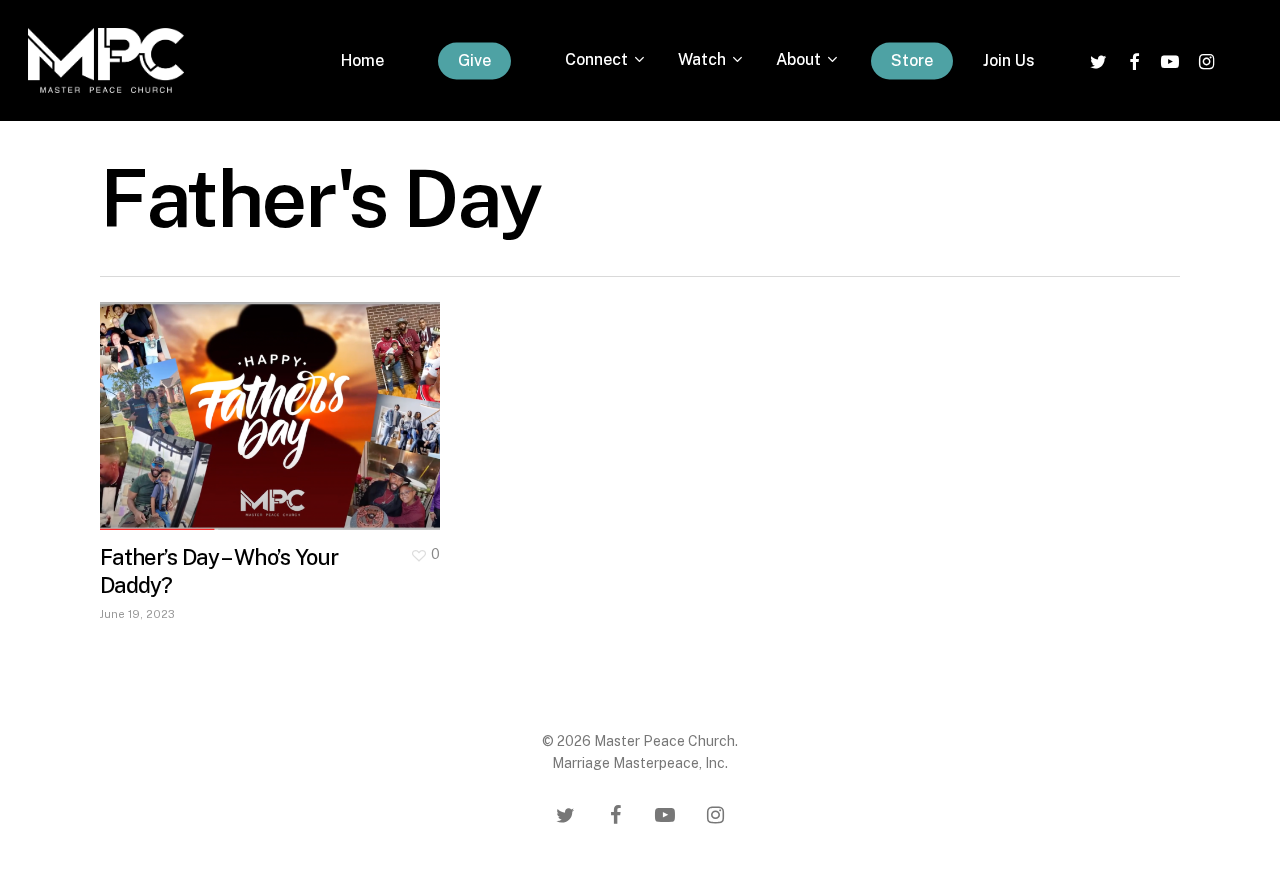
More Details (275, 401)
